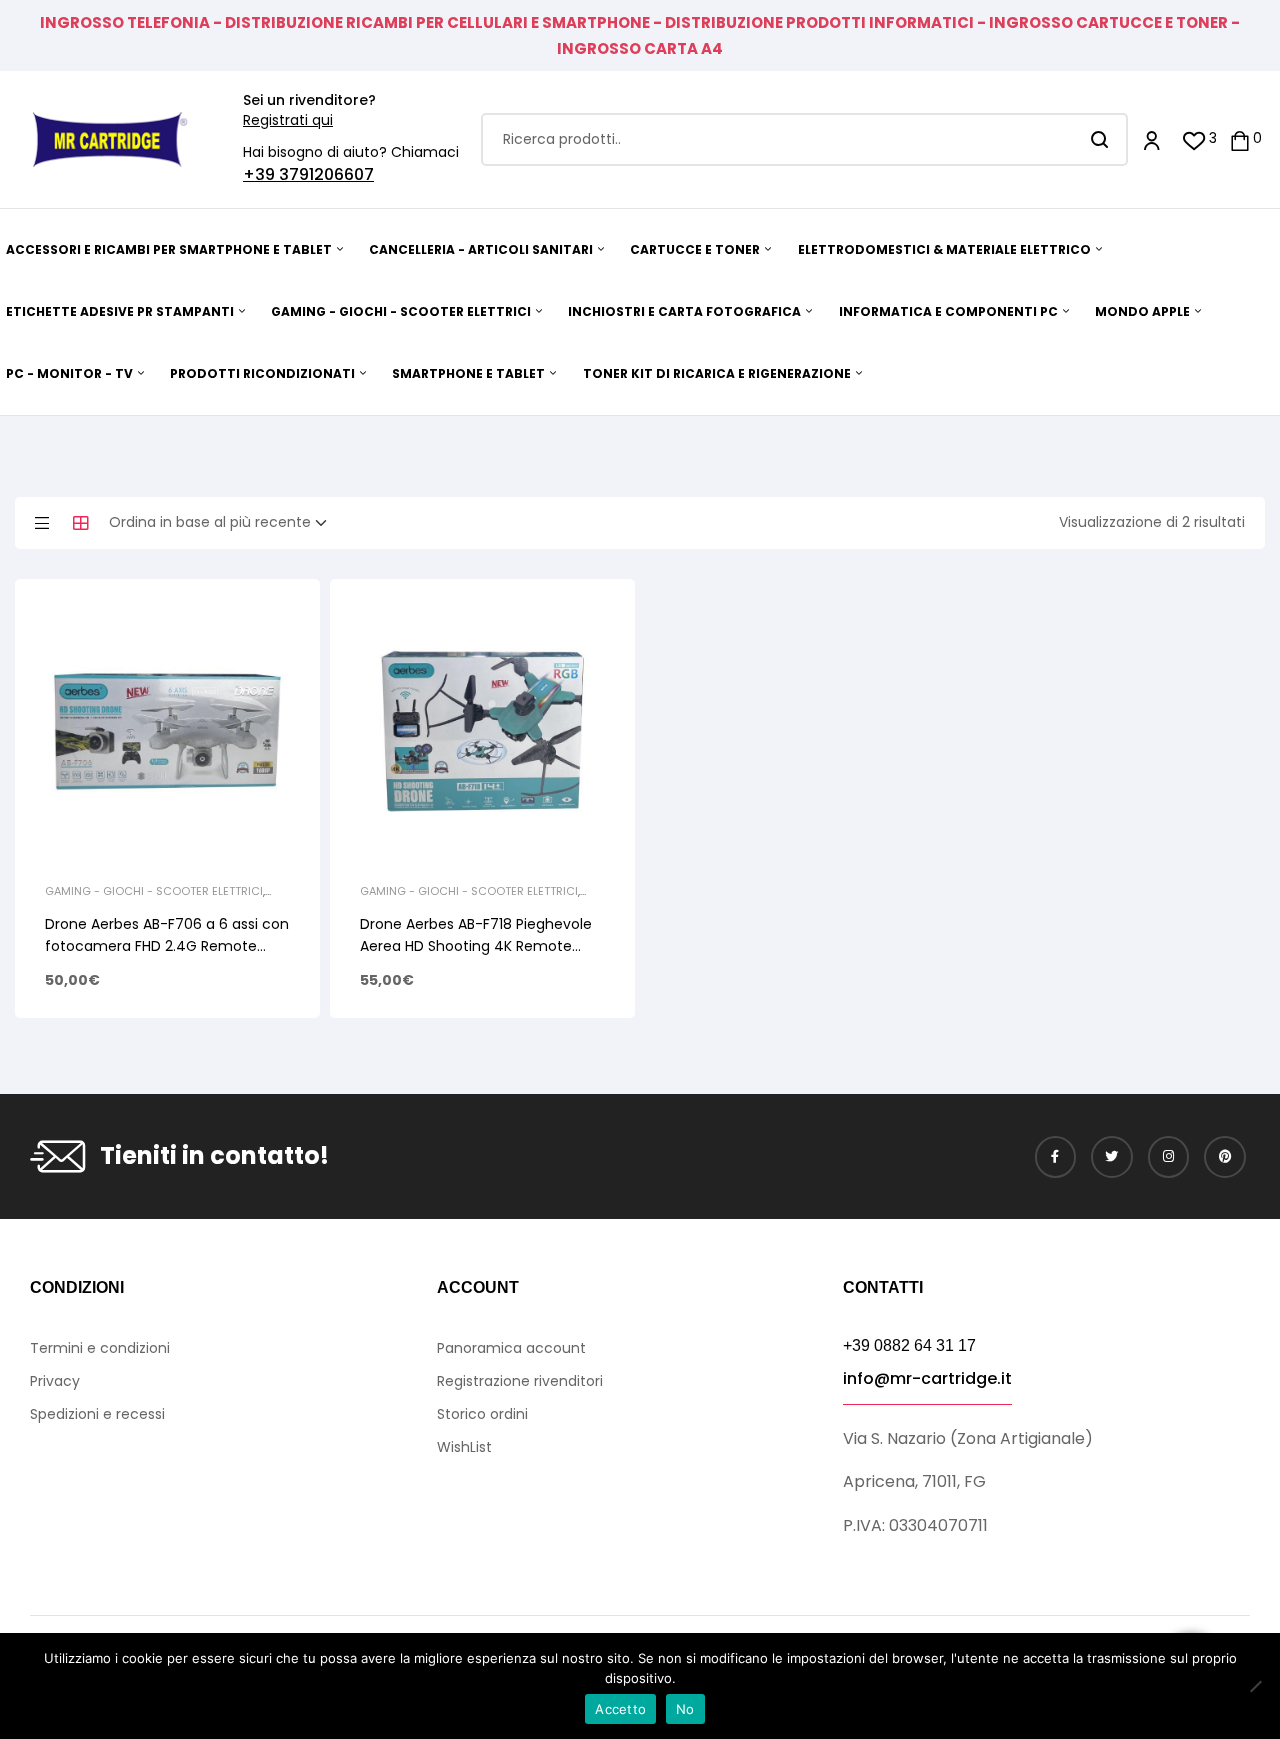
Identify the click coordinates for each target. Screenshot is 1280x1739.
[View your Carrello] (1240, 139)
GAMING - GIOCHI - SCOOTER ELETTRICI (154, 891)
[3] (1194, 139)
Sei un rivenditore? (309, 100)
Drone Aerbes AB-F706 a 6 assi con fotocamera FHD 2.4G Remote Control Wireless (167, 946)
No (685, 1709)
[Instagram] (1169, 1157)
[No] (1255, 1686)
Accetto (620, 1709)
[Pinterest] (1225, 1157)
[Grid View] (81, 523)
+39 (261, 174)
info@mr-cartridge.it (927, 1378)
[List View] (42, 523)
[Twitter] (1112, 1157)
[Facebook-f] (1056, 1157)
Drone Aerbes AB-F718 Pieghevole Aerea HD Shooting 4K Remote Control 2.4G (476, 946)
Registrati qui (288, 120)
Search (1100, 139)
